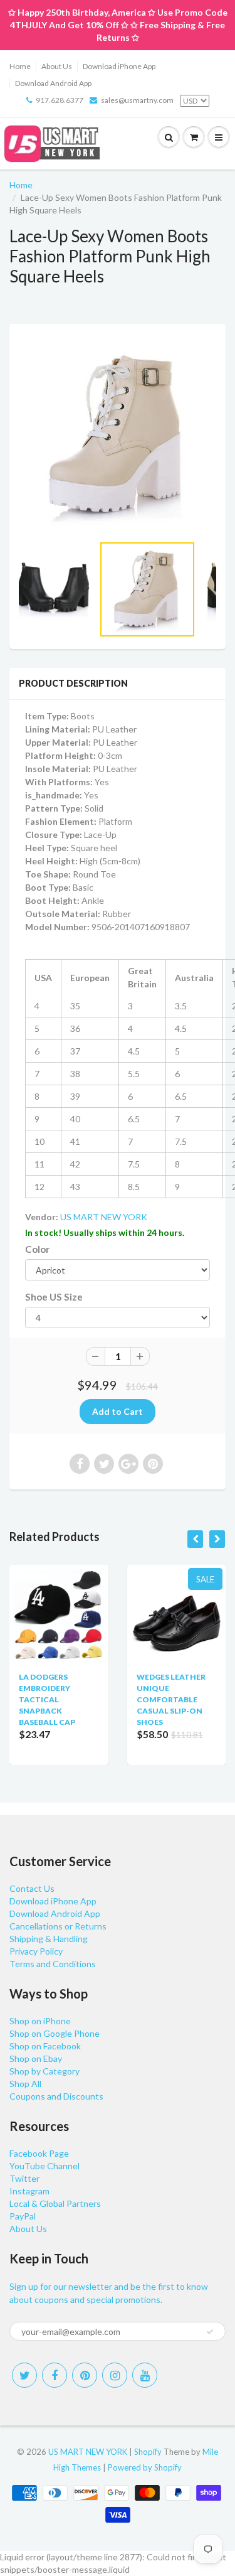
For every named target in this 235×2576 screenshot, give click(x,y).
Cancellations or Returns (58, 1926)
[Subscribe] (210, 2332)
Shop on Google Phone (55, 2033)
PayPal (23, 2216)
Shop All (25, 2084)
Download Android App (53, 83)
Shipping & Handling (49, 1939)
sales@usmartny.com (137, 100)
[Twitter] (24, 2375)
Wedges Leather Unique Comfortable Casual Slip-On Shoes (171, 1699)
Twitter (24, 2178)
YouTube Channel (44, 2166)
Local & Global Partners (55, 2203)
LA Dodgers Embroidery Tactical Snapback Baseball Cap (47, 1699)
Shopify (148, 2452)
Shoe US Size (54, 1297)
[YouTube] (145, 2375)
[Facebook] (55, 2375)
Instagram (29, 2191)
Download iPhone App (119, 66)
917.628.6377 (60, 100)
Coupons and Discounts (56, 2096)
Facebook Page (39, 2153)
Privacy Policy (36, 1951)
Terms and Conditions (53, 1964)
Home (20, 66)
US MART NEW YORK (104, 1217)
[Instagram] (115, 2375)
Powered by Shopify (145, 2467)
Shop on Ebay (36, 2058)
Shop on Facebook (45, 2046)
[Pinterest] (85, 2375)
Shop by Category (44, 2071)
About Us (57, 66)
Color (37, 1249)
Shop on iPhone (40, 2021)
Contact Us (32, 1888)
